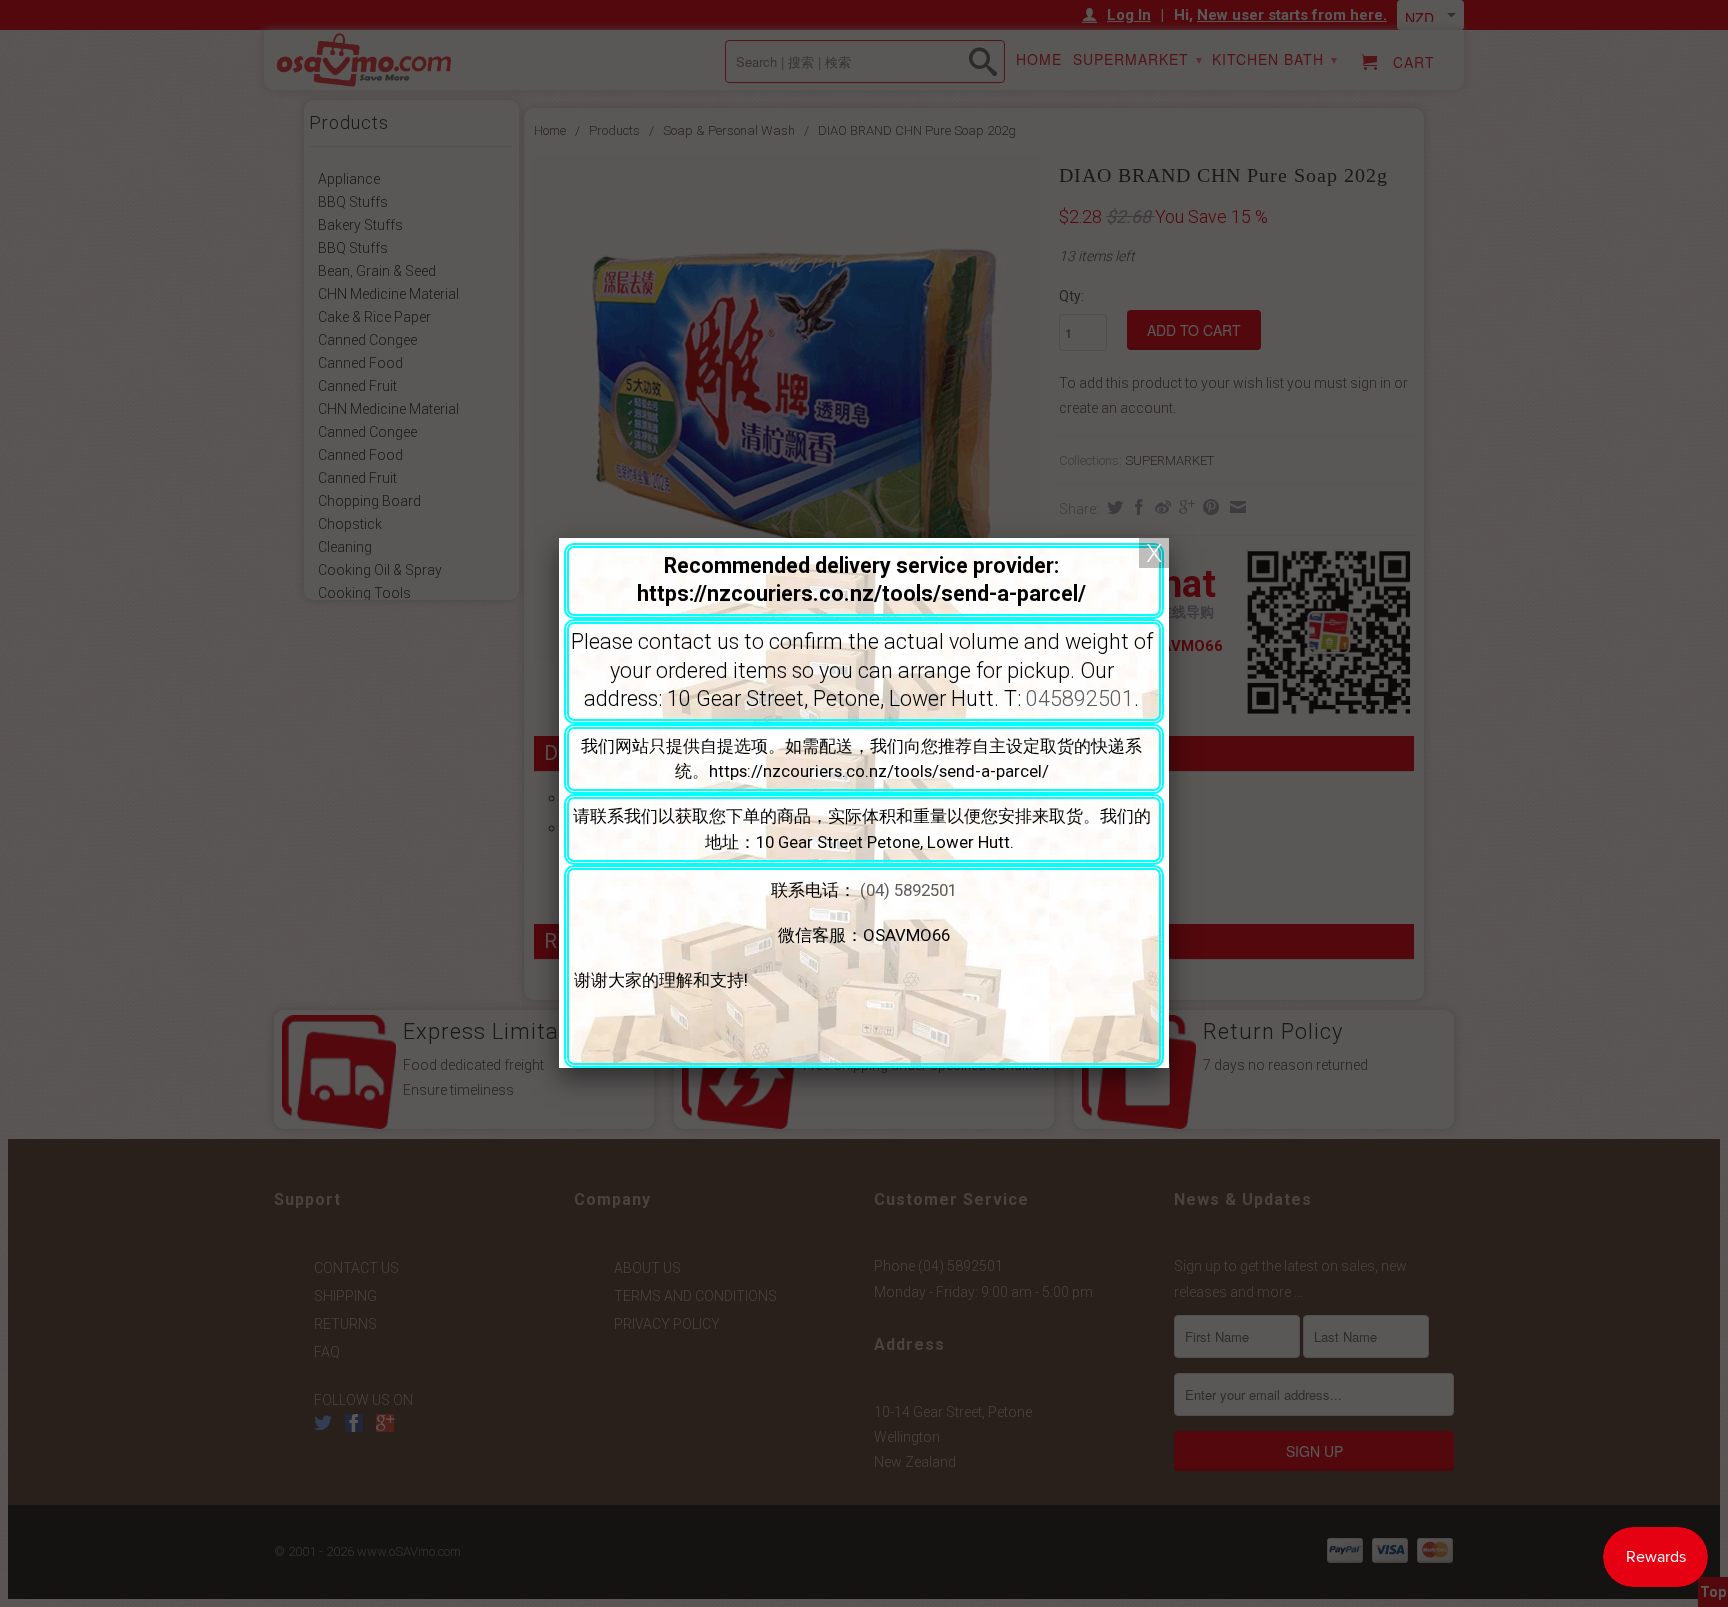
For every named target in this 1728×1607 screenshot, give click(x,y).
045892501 (1080, 698)
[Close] (1154, 553)
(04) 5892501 (908, 890)
